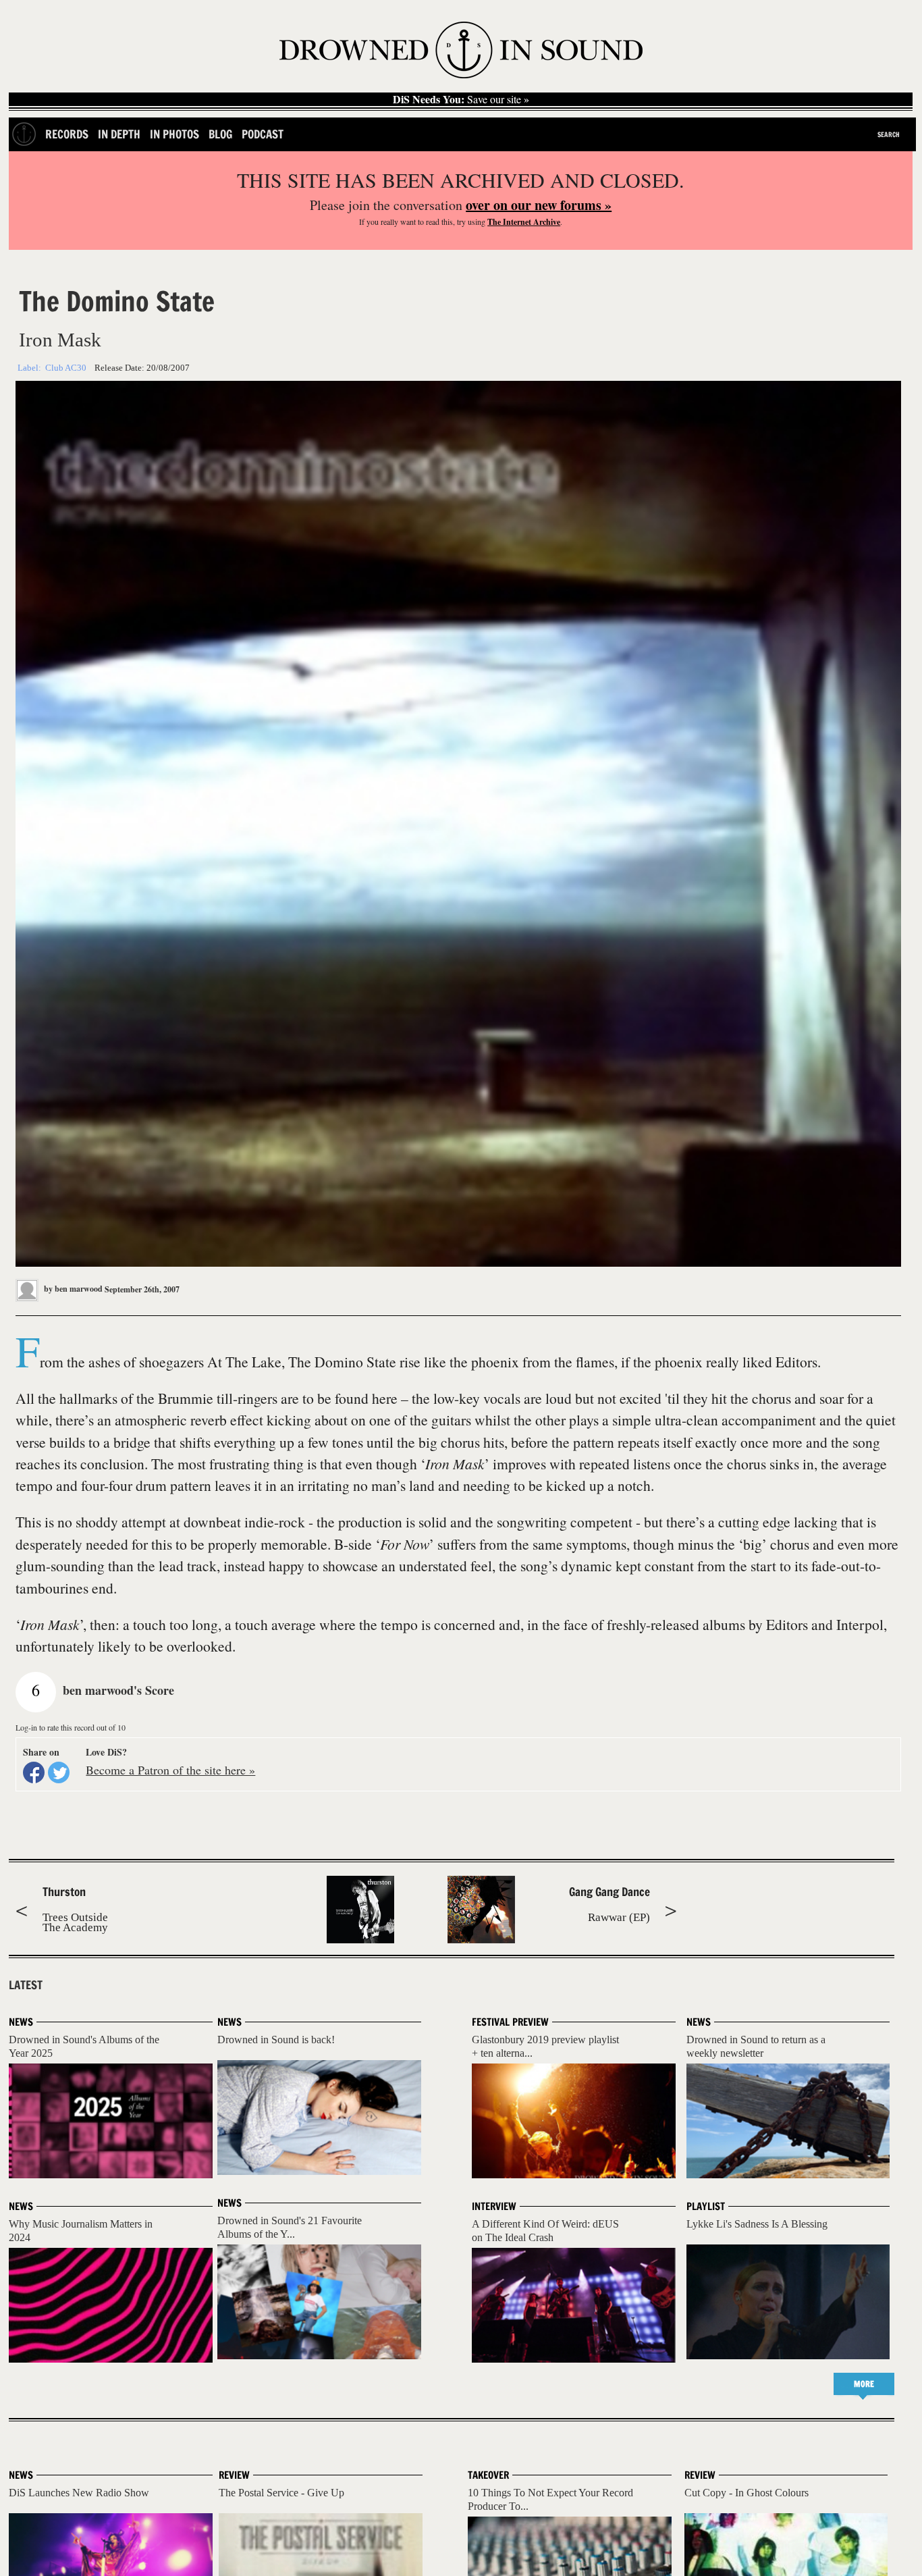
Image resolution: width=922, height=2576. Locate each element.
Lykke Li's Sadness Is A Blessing (757, 2224)
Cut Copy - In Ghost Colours (747, 2493)
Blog (220, 134)
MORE (864, 2384)
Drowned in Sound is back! (276, 2040)
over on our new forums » (539, 205)
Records (67, 134)
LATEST (26, 1985)
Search (889, 134)
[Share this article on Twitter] (59, 1772)
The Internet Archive (524, 222)
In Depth (119, 134)
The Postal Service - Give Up (281, 2493)
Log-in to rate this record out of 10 (71, 1727)
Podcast (263, 134)
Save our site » (461, 99)
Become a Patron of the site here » (170, 1770)
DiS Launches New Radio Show (79, 2493)
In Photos (174, 134)
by (72, 1289)
